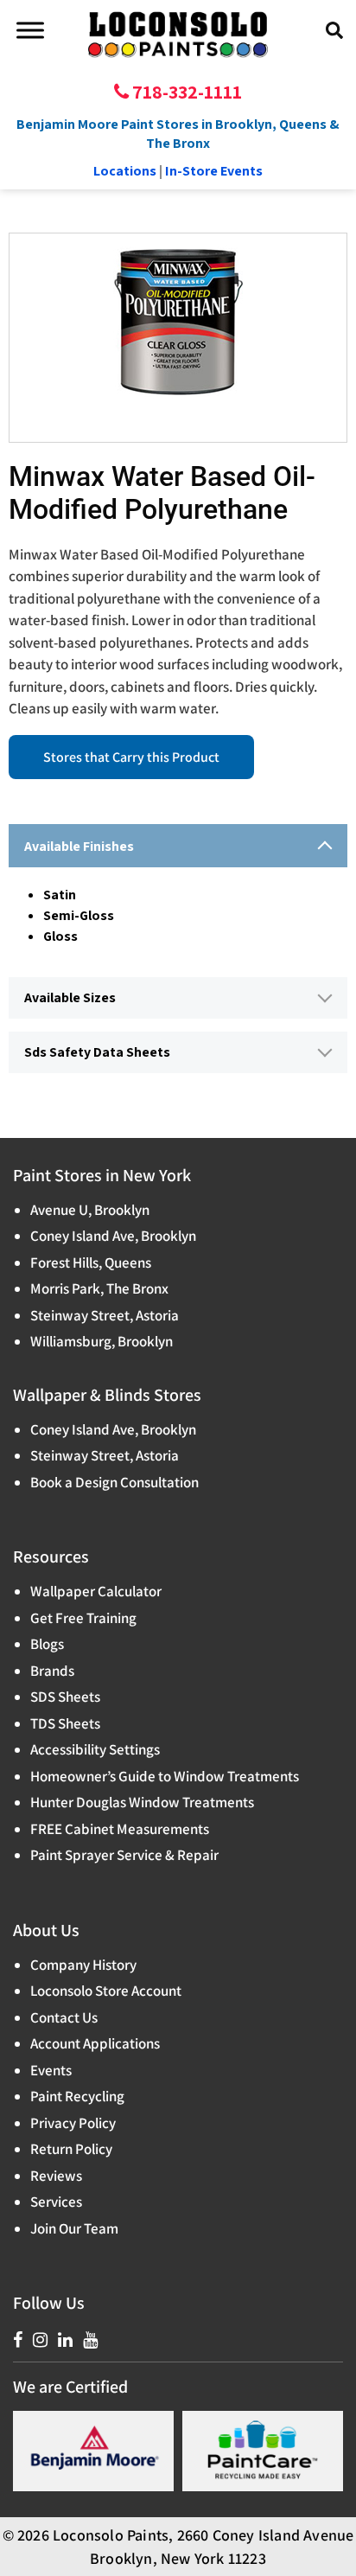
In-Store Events (214, 171)
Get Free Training (83, 1618)
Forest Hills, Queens (91, 1262)
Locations (125, 171)
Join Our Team (74, 2228)
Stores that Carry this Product (131, 757)
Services (56, 2202)
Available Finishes (79, 846)
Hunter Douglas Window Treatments (142, 1802)
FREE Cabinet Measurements (120, 1829)
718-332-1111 (185, 92)
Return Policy (71, 2149)
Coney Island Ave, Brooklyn (113, 1236)
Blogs (47, 1644)
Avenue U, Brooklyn (90, 1210)
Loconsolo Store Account (106, 1991)
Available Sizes (70, 997)
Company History (83, 1965)
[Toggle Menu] (30, 30)
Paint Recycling (77, 2096)
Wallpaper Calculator (96, 1591)
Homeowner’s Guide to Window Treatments (165, 1776)
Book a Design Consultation (114, 1482)
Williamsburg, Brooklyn (102, 1341)
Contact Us (64, 2017)
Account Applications (95, 2043)
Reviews (56, 2176)
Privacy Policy (73, 2123)
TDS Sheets (65, 1723)
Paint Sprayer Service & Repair (124, 1855)
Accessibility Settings (95, 1749)
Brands (52, 1671)
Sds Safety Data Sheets (97, 1052)
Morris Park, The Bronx (99, 1288)
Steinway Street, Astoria (105, 1315)
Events (51, 2070)
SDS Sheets (65, 1697)
